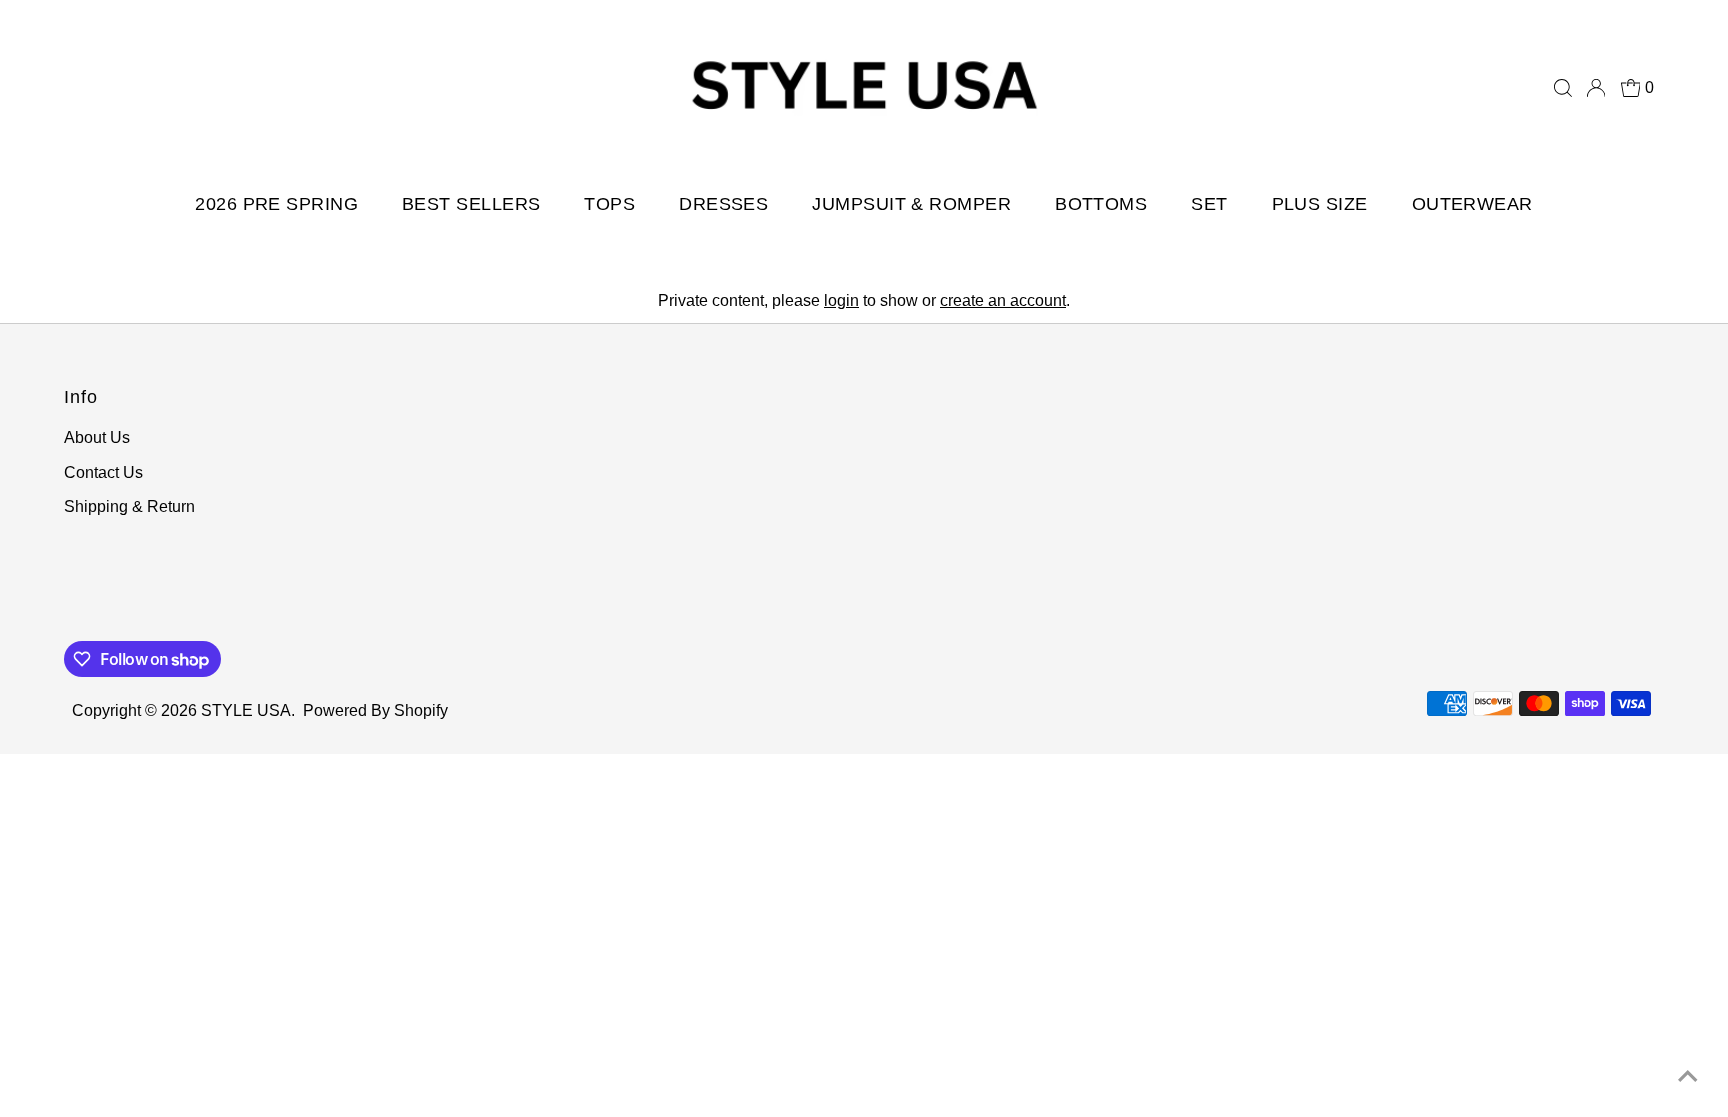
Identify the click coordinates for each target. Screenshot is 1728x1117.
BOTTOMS (1101, 204)
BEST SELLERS (471, 204)
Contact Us (103, 472)
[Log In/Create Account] (1596, 88)
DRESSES (723, 204)
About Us (97, 437)
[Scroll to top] (1688, 1077)
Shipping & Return (129, 506)
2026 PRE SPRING (276, 204)
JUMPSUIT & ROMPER (911, 204)
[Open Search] (1563, 88)
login (841, 300)
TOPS (609, 204)
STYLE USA (246, 710)
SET (1209, 204)
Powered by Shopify (375, 710)
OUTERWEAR (1472, 204)
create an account (1003, 300)
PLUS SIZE (1320, 204)
